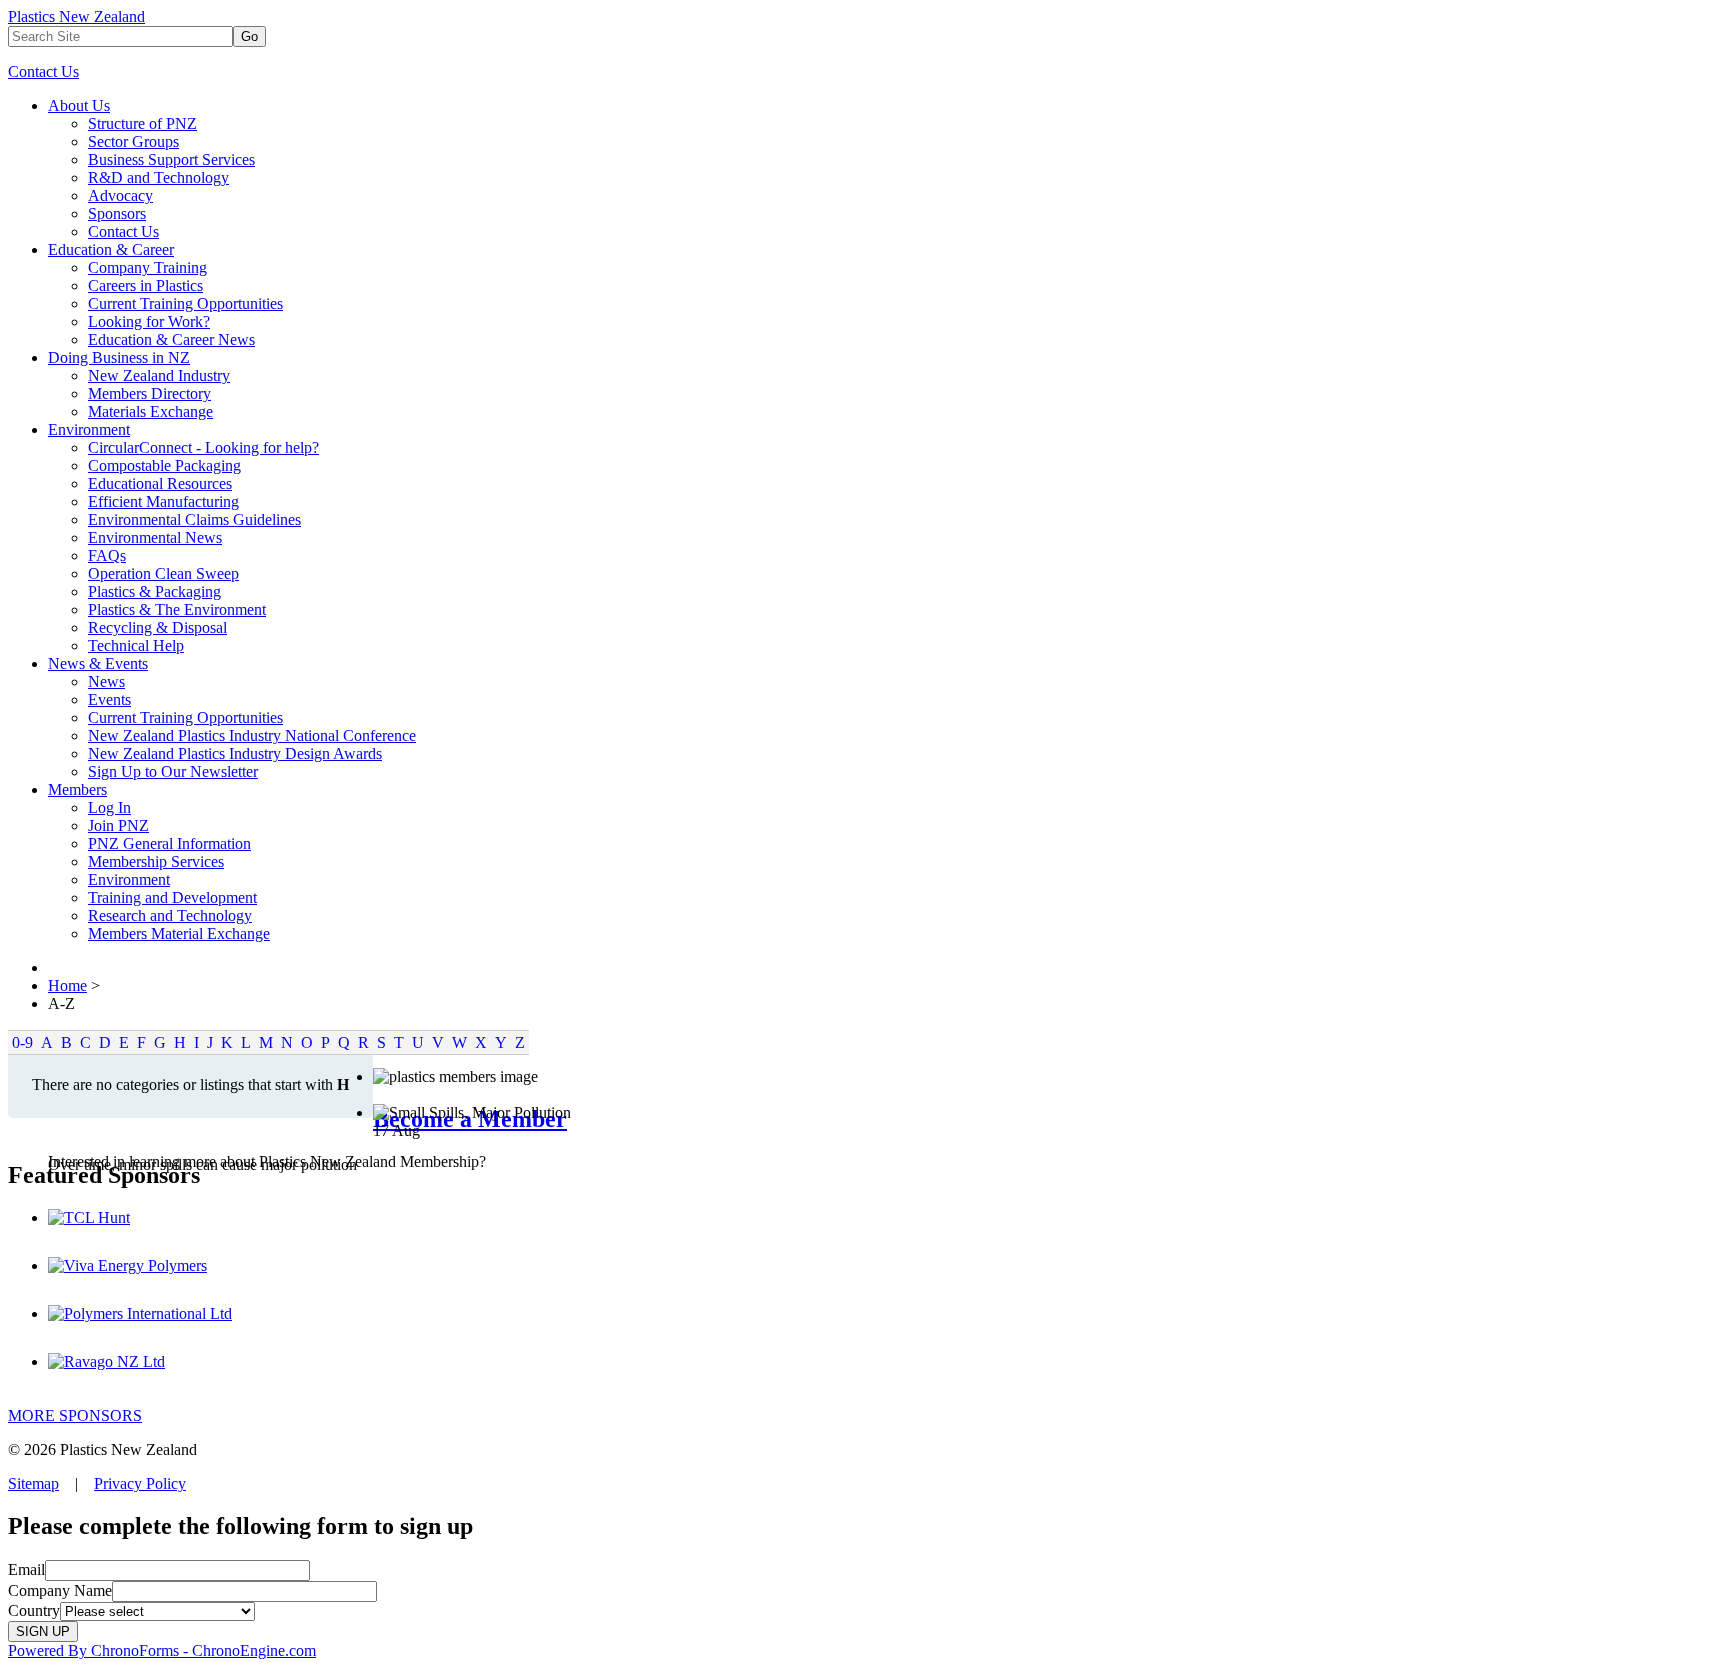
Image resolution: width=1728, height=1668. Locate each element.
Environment (89, 429)
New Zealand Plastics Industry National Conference (252, 735)
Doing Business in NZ (119, 357)
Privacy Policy (140, 1483)
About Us (79, 105)
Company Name (60, 1590)
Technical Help (136, 645)
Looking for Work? (149, 321)
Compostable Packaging (164, 465)
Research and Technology (170, 915)
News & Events (98, 663)
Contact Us (43, 71)
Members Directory (149, 393)
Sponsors (117, 213)
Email (26, 1569)
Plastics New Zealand (76, 16)
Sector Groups (133, 141)
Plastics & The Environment (177, 609)
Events (109, 699)
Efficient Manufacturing (163, 501)
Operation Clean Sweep (163, 573)
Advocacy (120, 195)
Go (249, 36)
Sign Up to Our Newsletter (173, 771)
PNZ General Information (169, 843)
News (106, 681)
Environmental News (155, 537)
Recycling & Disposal (157, 627)
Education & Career (111, 249)
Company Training (147, 267)
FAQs (107, 555)
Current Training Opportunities (185, 303)
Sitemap (33, 1483)
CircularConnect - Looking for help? (203, 447)
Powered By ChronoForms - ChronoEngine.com (162, 1650)
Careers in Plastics (145, 285)
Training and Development (172, 897)
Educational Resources (160, 483)
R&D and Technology (158, 177)
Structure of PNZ (142, 123)
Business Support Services (171, 159)
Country (34, 1610)
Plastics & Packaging (154, 591)
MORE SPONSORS (75, 1415)
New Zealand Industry (159, 375)
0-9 (22, 1042)
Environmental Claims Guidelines (194, 519)
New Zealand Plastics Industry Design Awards (235, 753)
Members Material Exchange (179, 933)
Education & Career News (171, 339)
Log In (109, 807)
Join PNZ (118, 825)
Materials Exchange (150, 411)
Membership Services (156, 861)
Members (77, 789)
